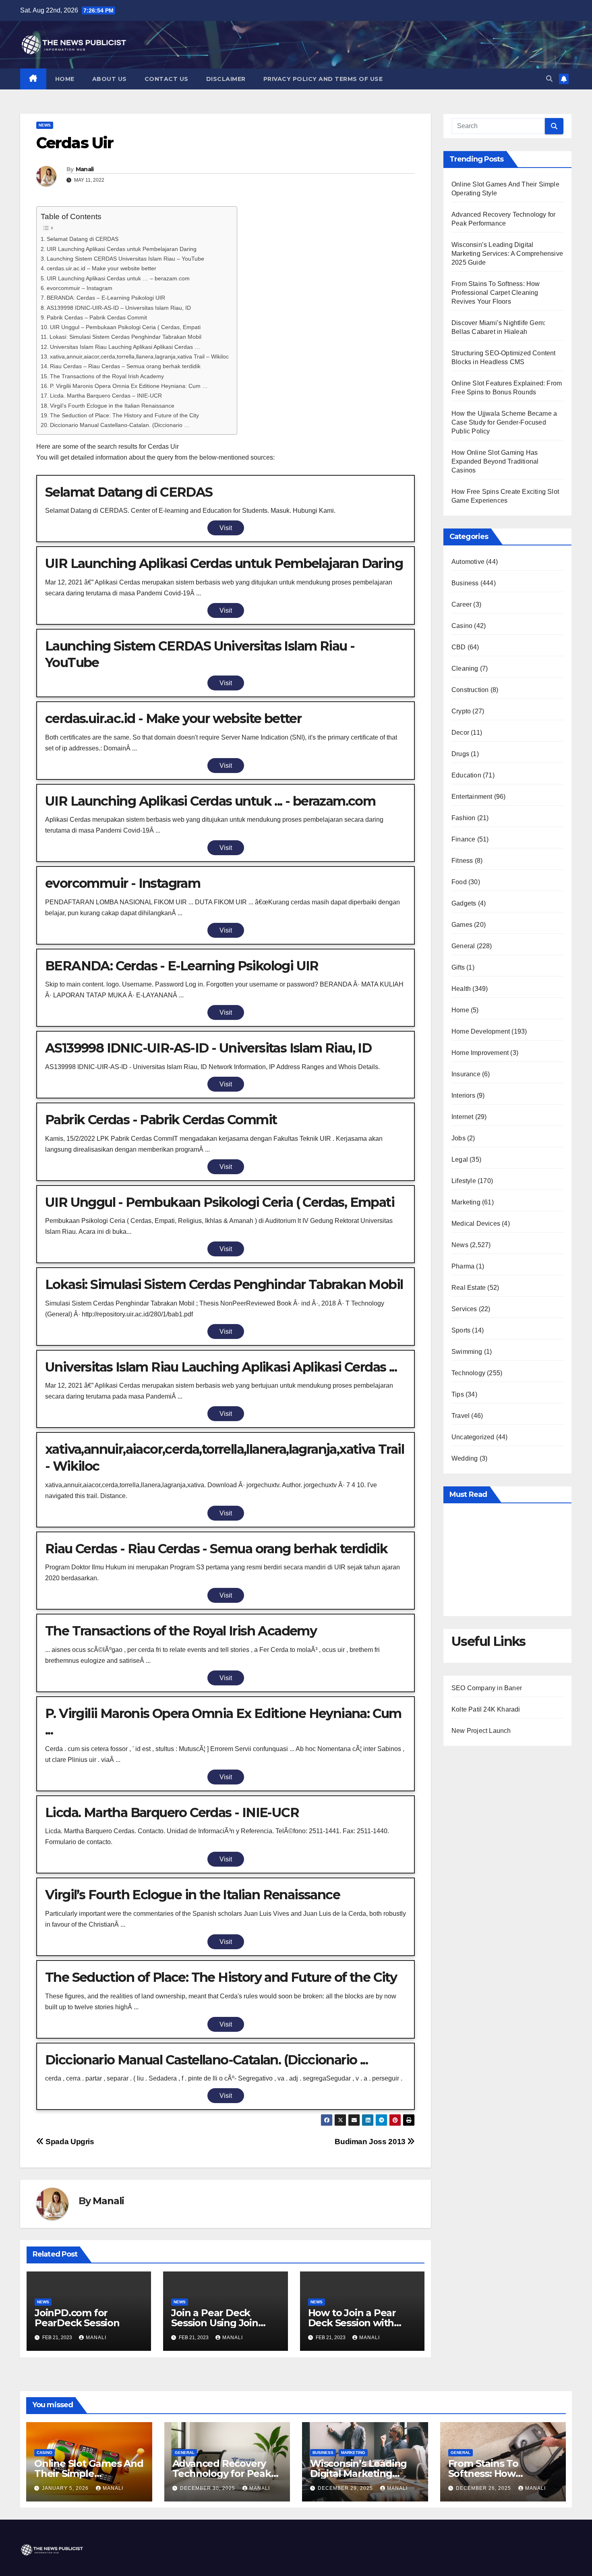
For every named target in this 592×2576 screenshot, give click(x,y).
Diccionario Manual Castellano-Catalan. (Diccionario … (120, 425)
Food (459, 882)
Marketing (466, 1202)
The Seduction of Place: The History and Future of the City (124, 415)
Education (466, 775)
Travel (461, 1416)
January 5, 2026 (66, 2488)
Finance (463, 839)
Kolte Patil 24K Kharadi (486, 1709)
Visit (226, 528)
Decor (460, 733)
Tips (458, 1394)
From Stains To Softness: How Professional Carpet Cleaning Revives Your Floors (496, 293)
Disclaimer (226, 79)
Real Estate (469, 1288)
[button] (549, 79)
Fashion (463, 818)
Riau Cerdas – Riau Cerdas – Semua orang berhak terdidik (125, 366)
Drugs (460, 754)
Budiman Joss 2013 (371, 2142)
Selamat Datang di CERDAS (83, 239)
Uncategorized (473, 1437)
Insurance (466, 1074)
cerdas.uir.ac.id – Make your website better (101, 268)
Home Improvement (480, 1053)
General (463, 946)
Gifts (458, 967)
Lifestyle (464, 1181)
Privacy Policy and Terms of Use (323, 79)
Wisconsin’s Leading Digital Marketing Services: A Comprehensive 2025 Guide (507, 254)
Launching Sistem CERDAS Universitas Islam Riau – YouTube (125, 259)
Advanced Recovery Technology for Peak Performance (222, 2473)
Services (464, 1309)
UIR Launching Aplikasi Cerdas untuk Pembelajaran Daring (122, 249)
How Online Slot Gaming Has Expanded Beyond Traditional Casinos (495, 461)
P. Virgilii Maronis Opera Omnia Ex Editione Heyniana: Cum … (129, 386)
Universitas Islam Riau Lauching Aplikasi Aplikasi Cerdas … (125, 347)
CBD (459, 647)
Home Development (481, 1031)
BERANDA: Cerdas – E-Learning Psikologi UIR (106, 298)
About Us (110, 79)
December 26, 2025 (484, 2488)
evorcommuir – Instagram (80, 288)
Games (462, 925)
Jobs (458, 1138)
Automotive (468, 562)
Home (65, 79)
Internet (463, 1117)
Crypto (461, 711)
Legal (460, 1160)
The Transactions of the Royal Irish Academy (107, 376)
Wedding (465, 1458)
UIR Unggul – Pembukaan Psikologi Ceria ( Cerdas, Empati (125, 327)
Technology (468, 1373)
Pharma (463, 1266)
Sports (461, 1330)
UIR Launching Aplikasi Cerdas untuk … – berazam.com (118, 278)
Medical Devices (476, 1224)
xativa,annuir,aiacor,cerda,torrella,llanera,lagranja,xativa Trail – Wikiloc (139, 356)
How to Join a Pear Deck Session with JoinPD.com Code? (352, 2323)
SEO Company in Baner (487, 1688)
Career (462, 604)
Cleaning (465, 668)
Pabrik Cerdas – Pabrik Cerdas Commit (97, 317)
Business (465, 583)
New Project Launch (481, 1731)
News (45, 125)
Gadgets (464, 903)
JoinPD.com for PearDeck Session (77, 2318)
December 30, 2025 (208, 2488)
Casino (462, 626)
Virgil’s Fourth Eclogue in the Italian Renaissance (112, 406)
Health (461, 989)
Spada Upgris (69, 2142)
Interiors (463, 1095)
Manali (85, 169)
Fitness (462, 861)
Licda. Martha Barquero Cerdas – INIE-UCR (106, 396)
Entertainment (472, 797)
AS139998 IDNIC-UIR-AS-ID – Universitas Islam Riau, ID (119, 308)
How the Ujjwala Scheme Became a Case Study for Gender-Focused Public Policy (504, 422)
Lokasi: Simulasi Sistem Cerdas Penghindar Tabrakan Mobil (125, 337)
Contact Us (167, 79)
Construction (470, 690)
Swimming (467, 1352)
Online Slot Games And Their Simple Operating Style (89, 2473)
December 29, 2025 (346, 2488)
